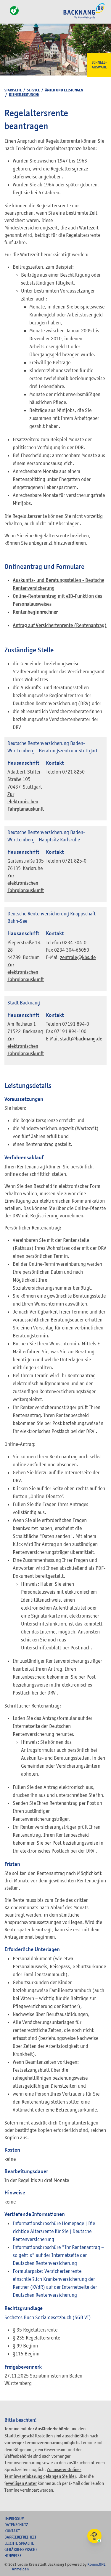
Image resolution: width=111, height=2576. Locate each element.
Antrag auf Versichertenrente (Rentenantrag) (60, 625)
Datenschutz (16, 2525)
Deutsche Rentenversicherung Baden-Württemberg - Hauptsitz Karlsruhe (46, 836)
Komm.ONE (96, 2564)
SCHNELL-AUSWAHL (99, 65)
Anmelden (20, 2569)
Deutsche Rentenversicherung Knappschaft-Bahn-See (52, 917)
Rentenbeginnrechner (35, 612)
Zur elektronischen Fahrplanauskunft (26, 802)
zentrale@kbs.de (78, 957)
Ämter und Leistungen (64, 90)
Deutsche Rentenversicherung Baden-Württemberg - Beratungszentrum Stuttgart (53, 747)
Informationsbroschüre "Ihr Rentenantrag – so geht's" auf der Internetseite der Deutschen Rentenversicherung (58, 2255)
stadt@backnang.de (81, 1039)
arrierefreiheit (20, 2537)
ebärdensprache (21, 2549)
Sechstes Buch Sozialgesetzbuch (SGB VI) (48, 2317)
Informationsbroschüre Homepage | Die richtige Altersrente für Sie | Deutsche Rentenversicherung (54, 2231)
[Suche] (6, 14)
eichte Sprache (19, 2543)
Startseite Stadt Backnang (84, 18)
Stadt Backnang (24, 1003)
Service (33, 90)
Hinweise (13, 2556)
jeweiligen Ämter (21, 2483)
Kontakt (12, 2531)
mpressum (15, 2518)
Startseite (13, 90)
